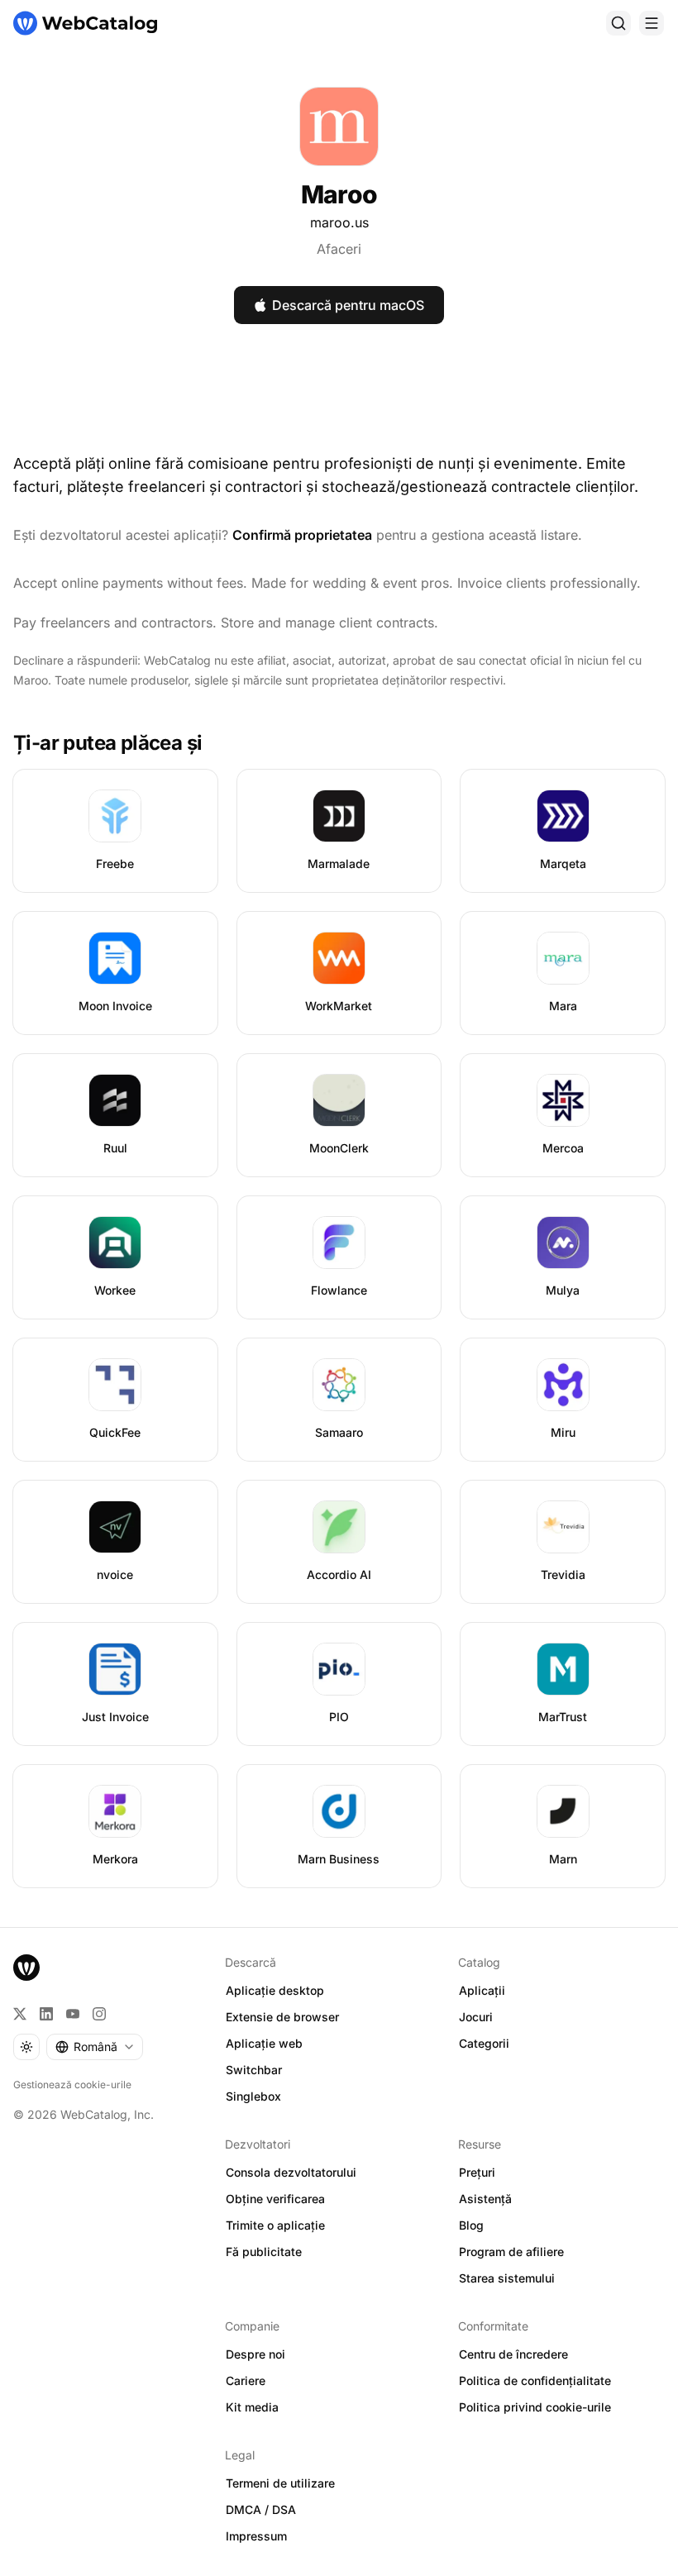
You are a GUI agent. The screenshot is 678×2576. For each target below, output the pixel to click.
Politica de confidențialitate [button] (535, 2380)
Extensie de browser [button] (282, 2017)
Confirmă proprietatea (302, 535)
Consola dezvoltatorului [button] (291, 2172)
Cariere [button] (246, 2380)
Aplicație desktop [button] (275, 1990)
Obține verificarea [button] (275, 2199)
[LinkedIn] (46, 2014)
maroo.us (339, 222)
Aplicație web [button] (264, 2043)
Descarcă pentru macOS (348, 305)
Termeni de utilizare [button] (280, 2483)
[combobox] (95, 2047)
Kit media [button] (252, 2407)
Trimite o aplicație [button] (275, 2225)
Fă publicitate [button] (264, 2252)
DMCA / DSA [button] (261, 2509)
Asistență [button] (485, 2199)
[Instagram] (99, 2014)
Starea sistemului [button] (507, 2278)
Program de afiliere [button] (511, 2252)
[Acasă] (85, 23)
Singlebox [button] (253, 2096)
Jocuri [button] (476, 2017)
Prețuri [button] (477, 2172)
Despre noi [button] (255, 2354)
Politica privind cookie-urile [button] (535, 2407)
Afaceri (339, 249)
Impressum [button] (256, 2536)
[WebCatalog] (26, 1968)
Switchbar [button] (254, 2070)
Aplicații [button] (482, 1990)
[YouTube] (73, 2014)
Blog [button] (471, 2225)
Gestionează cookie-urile (72, 2085)
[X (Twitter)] (20, 2014)
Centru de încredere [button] (513, 2354)
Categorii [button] (484, 2043)
